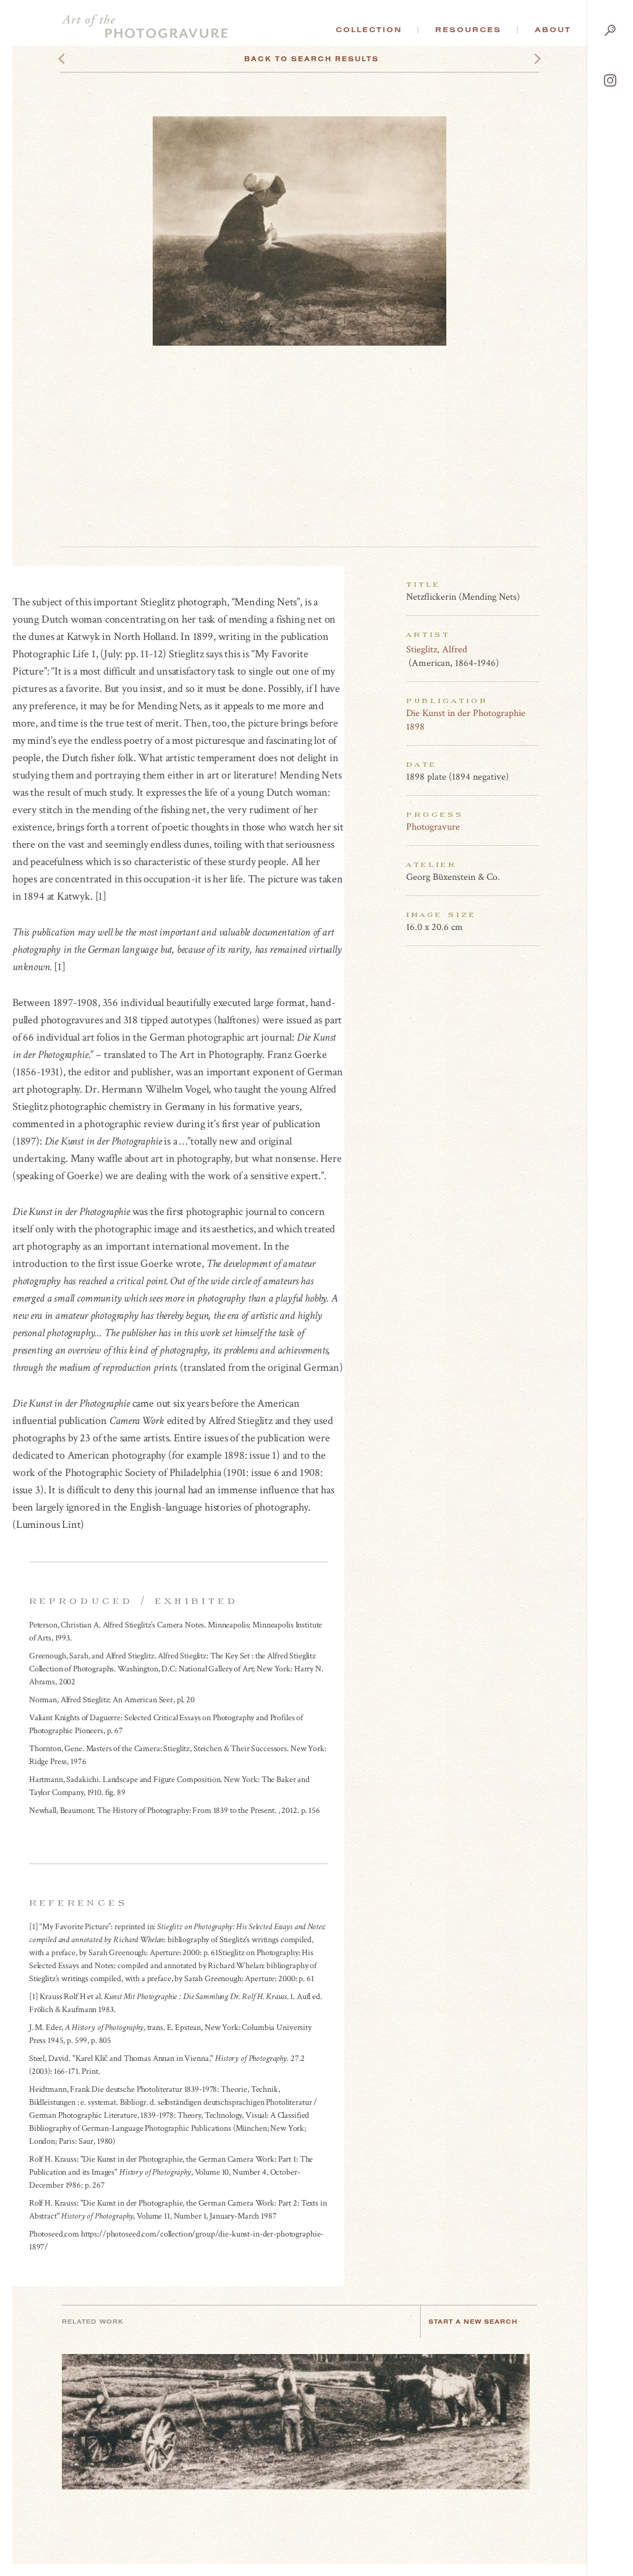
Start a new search (473, 2322)
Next (526, 59)
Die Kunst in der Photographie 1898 (466, 720)
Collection (369, 30)
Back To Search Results (312, 59)
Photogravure (433, 827)
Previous (85, 59)
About (553, 30)
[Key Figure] (532, 649)
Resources (468, 30)
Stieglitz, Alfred (437, 650)
